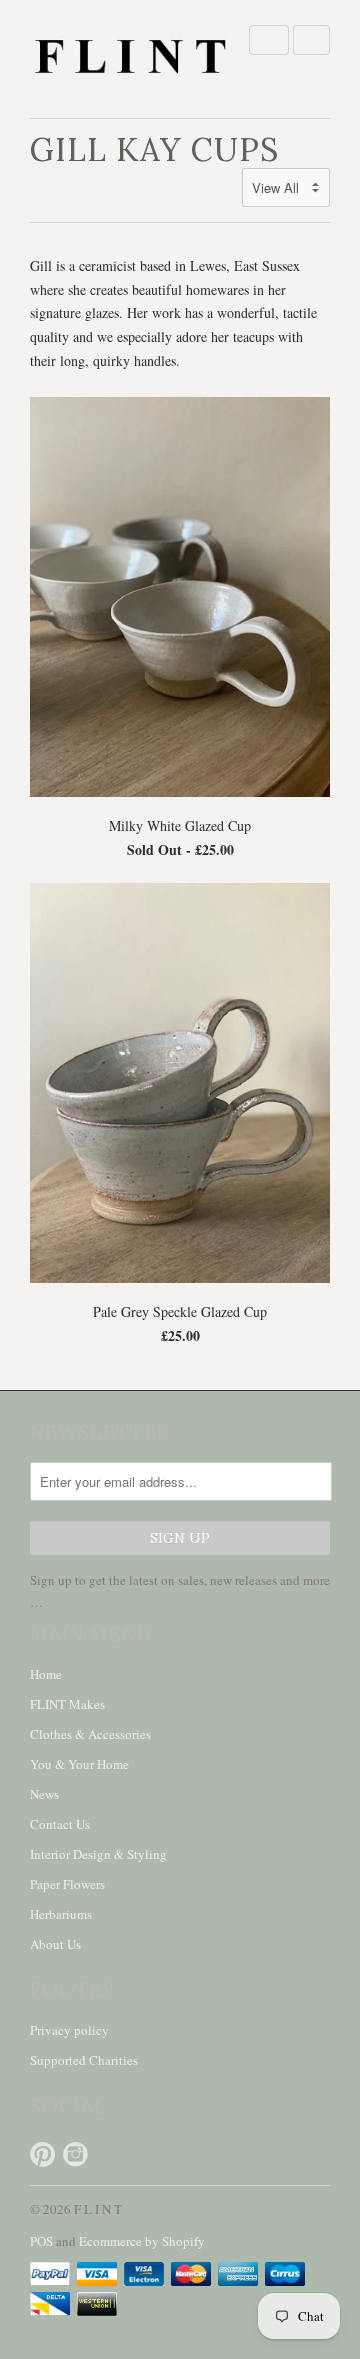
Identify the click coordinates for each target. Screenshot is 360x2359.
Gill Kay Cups (154, 149)
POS (41, 2241)
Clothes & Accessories (90, 1734)
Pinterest (42, 2154)
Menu (269, 40)
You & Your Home (79, 1764)
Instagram (75, 2154)
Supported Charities (84, 2060)
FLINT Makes (67, 1704)
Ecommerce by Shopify (142, 2241)
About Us (55, 1944)
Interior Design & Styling (98, 1854)
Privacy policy (69, 2030)
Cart (311, 40)
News (44, 1794)
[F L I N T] (130, 59)
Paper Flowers (67, 1884)
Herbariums (61, 1914)
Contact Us (60, 1824)
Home (46, 1674)
